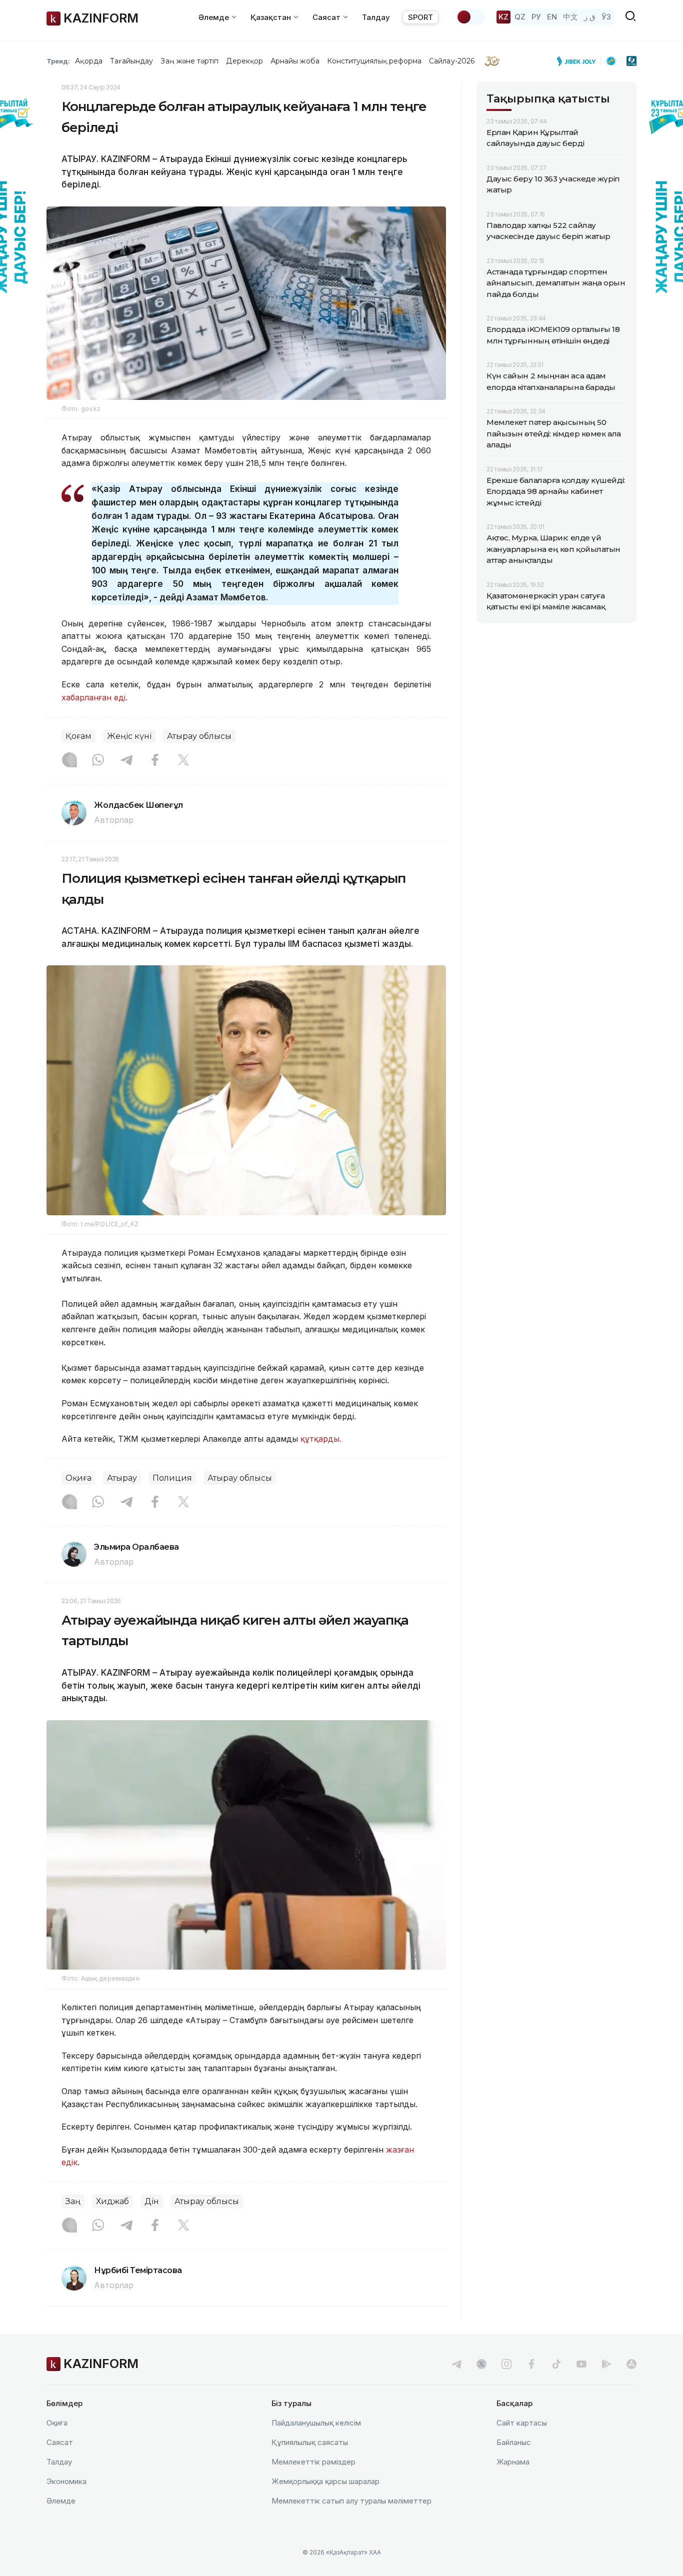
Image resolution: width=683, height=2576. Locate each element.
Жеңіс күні (129, 736)
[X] (183, 761)
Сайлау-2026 (452, 61)
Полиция (172, 1478)
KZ (503, 17)
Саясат (60, 2442)
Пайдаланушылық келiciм (316, 2423)
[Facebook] (155, 761)
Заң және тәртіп (189, 61)
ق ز (590, 17)
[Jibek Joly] (579, 61)
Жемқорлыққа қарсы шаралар (325, 2481)
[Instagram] (69, 761)
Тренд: (58, 61)
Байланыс (514, 2442)
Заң (73, 2201)
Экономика (66, 2481)
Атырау (122, 1478)
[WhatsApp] (98, 761)
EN (552, 17)
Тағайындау (132, 61)
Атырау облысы (199, 736)
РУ (536, 17)
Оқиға (78, 1478)
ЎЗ (606, 17)
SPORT (420, 17)
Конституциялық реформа (374, 61)
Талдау (376, 17)
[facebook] (531, 2364)
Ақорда (88, 61)
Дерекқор (244, 61)
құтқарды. (321, 1439)
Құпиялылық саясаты (310, 2442)
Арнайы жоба (295, 61)
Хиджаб (112, 2201)
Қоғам (78, 736)
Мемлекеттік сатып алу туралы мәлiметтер (351, 2501)
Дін (152, 2201)
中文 (570, 17)
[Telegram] (126, 761)
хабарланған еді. (96, 697)
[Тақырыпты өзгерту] (470, 17)
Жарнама (513, 2462)
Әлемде (61, 2501)
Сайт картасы (522, 2423)
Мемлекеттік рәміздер (313, 2462)
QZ (520, 17)
